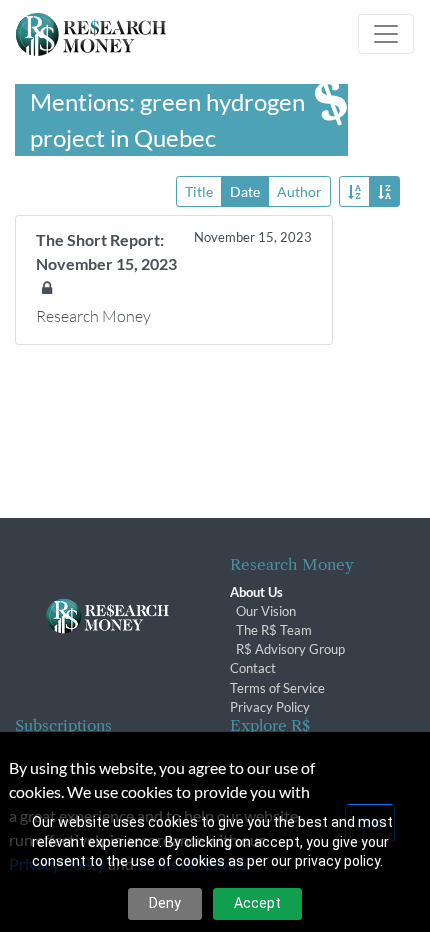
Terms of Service (277, 688)
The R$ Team (274, 630)
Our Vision (266, 611)
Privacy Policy (270, 707)
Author (299, 191)
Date (245, 191)
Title (199, 191)
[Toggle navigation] (386, 34)
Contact (253, 668)
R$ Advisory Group (290, 649)
